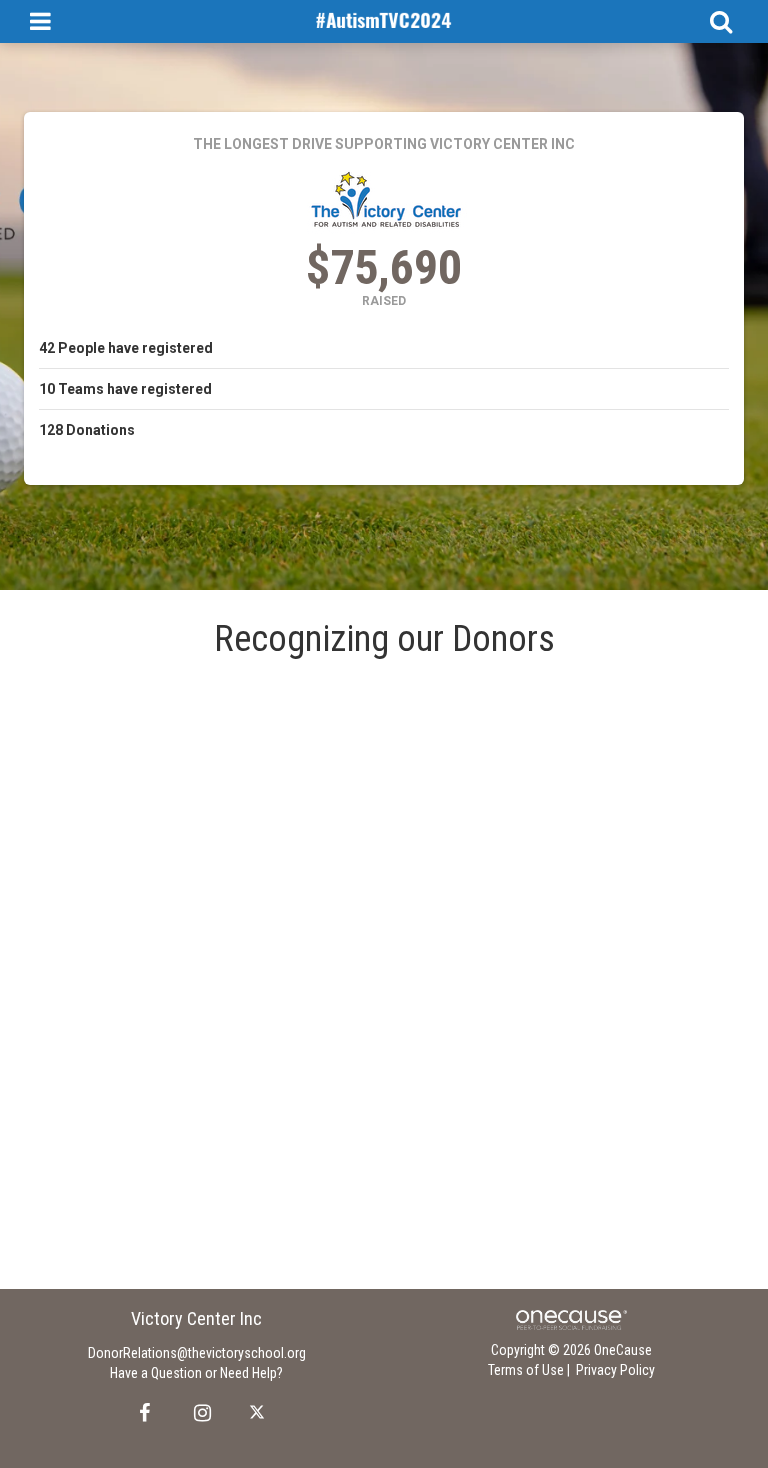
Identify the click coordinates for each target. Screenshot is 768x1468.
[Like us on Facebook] (141, 1413)
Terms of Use (526, 1370)
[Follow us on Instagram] (196, 1413)
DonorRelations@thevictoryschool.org (197, 1353)
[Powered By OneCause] (571, 1319)
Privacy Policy (615, 1370)
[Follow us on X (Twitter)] (259, 1413)
